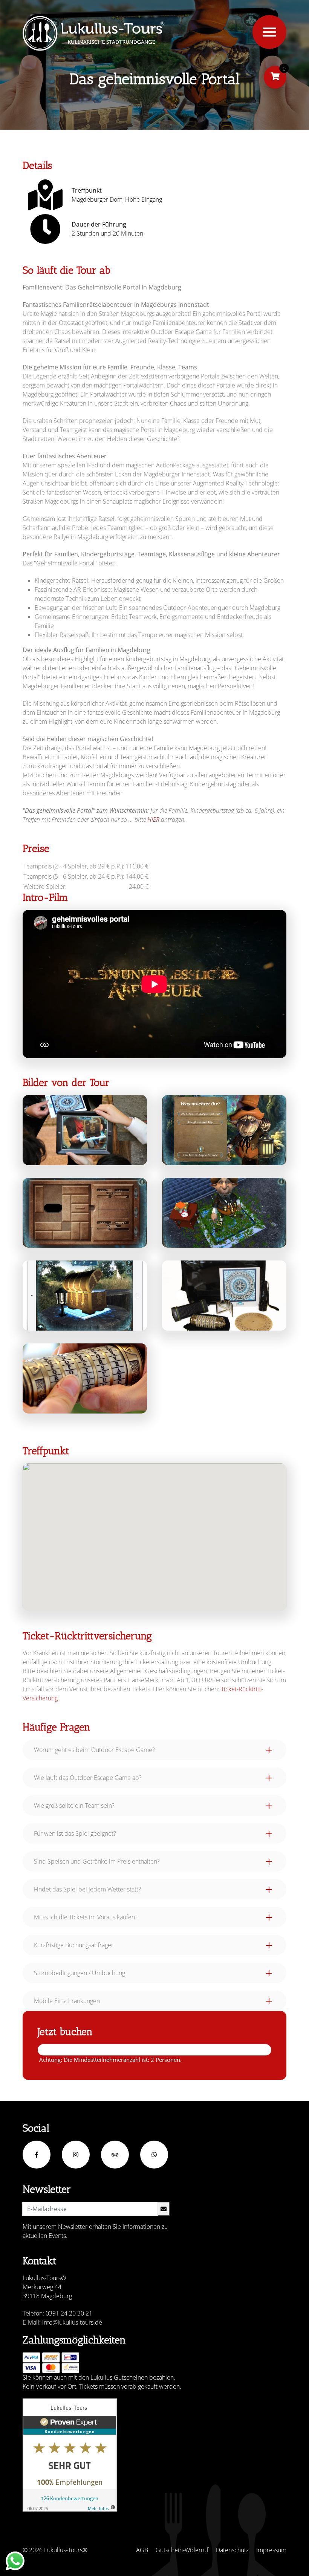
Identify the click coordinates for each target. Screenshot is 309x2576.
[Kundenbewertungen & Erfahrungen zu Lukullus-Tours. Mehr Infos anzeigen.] (70, 2455)
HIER (153, 819)
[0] (275, 77)
